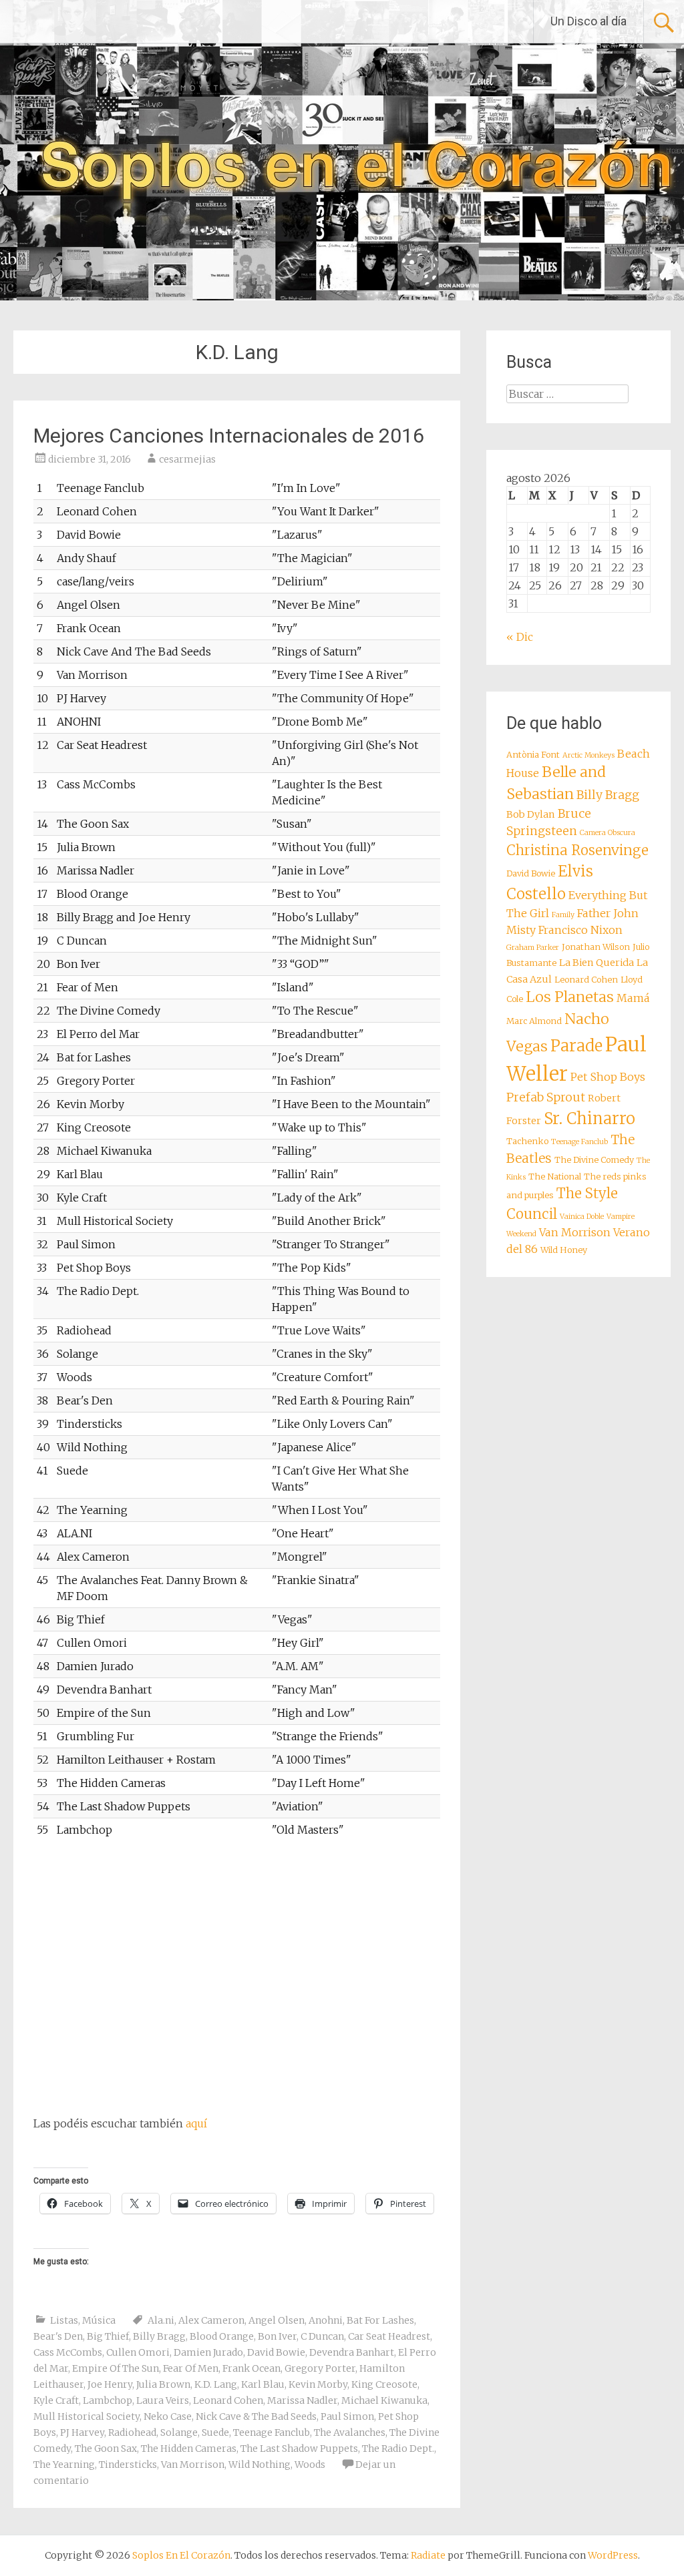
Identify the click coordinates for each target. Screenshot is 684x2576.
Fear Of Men (191, 2368)
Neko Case (168, 2416)
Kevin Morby (318, 2384)
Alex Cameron (211, 2320)
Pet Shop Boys (608, 1077)
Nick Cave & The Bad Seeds (256, 2416)
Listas (64, 2320)
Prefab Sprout (546, 1097)
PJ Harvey (82, 2432)
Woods (310, 2465)
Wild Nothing (260, 2465)
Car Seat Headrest (389, 2336)
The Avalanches (350, 2432)
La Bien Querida (596, 963)
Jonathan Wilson (596, 947)
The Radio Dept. (398, 2449)
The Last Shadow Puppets (299, 2449)
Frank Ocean (251, 2368)
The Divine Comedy (594, 1160)
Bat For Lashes (380, 2320)
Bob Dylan (531, 814)
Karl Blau (263, 2384)
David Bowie (276, 2352)
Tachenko (527, 1141)
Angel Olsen (277, 2320)
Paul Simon (347, 2416)
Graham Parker (533, 948)
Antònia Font (533, 755)
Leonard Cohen (228, 2400)
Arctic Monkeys (588, 755)
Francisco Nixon (580, 930)
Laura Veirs (163, 2400)
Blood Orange (222, 2336)
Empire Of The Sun (116, 2368)
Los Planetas (570, 997)
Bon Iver (277, 2336)
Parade (576, 1046)
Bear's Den (58, 2336)
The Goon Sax (106, 2449)
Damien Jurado (208, 2352)
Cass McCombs (68, 2352)
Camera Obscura (608, 833)
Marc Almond (534, 1021)
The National (555, 1177)
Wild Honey (564, 1250)
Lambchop (108, 2400)
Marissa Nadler (302, 2400)
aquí (196, 2123)
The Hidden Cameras (189, 2449)
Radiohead (132, 2432)
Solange (179, 2432)
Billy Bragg (159, 2336)
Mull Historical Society (87, 2416)
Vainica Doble (582, 1217)
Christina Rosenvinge (577, 850)
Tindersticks (128, 2465)
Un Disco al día (588, 21)
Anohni (326, 2320)
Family (563, 915)
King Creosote (384, 2384)
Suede (215, 2432)
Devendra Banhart (352, 2352)
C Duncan (322, 2336)
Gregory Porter (320, 2368)
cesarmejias (187, 459)
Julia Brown (163, 2384)
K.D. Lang (216, 2384)
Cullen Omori (138, 2352)
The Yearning (64, 2465)
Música (99, 2320)
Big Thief (108, 2336)
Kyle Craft (56, 2400)
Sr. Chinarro (589, 1118)
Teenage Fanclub (272, 2432)
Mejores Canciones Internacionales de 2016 (229, 436)
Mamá (633, 998)
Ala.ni (161, 2320)
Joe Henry (110, 2384)
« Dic (520, 637)
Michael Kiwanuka (384, 2400)
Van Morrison (193, 2465)
